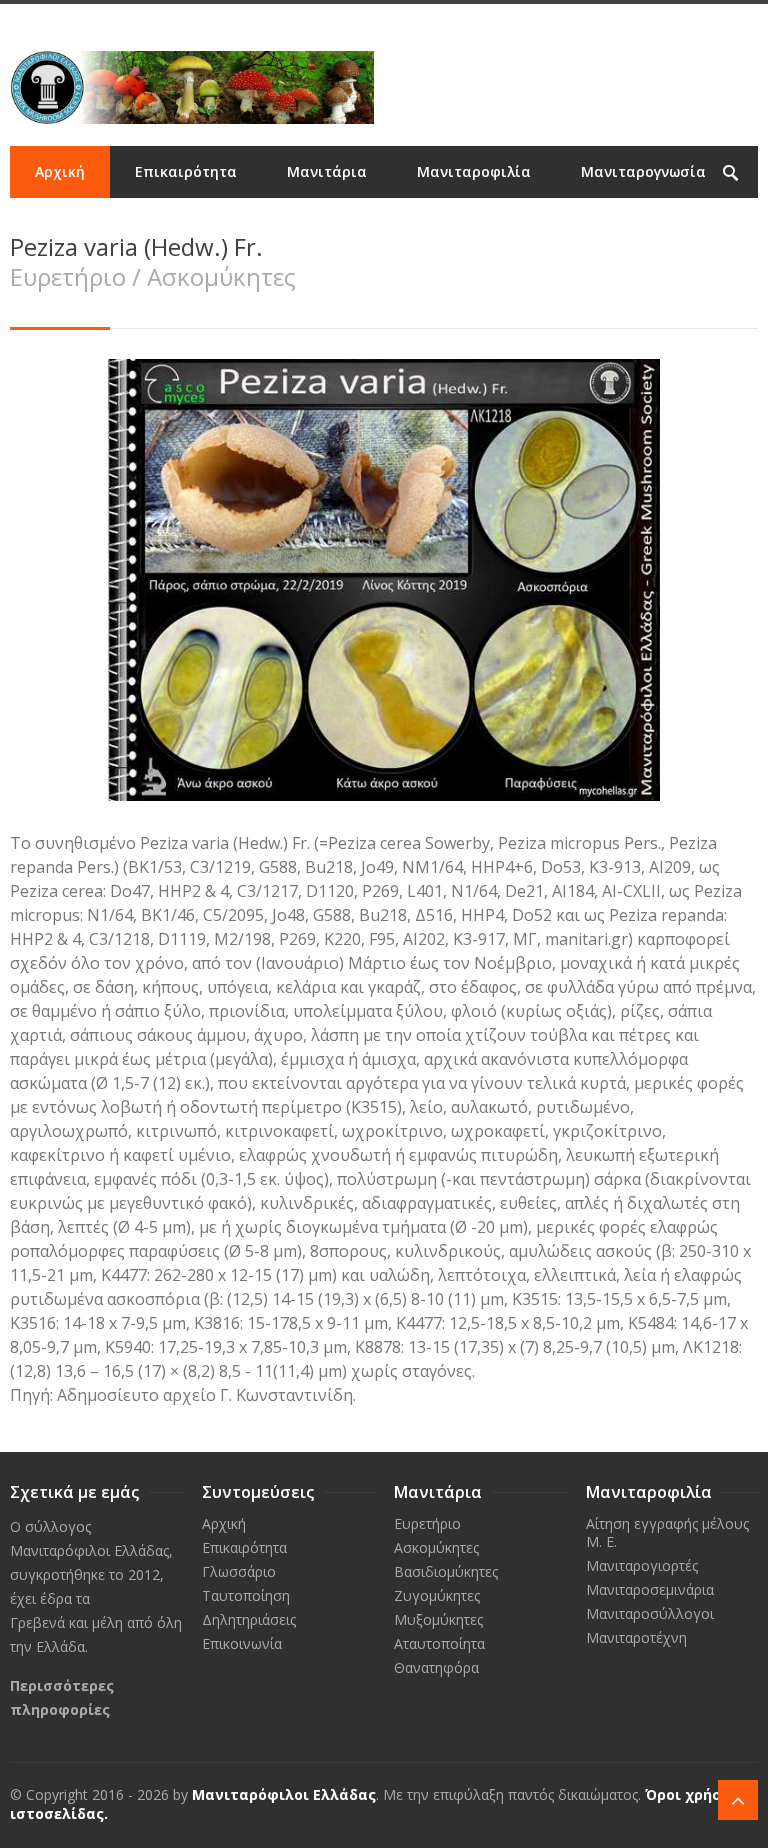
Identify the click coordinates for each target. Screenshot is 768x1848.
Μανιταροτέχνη (636, 1637)
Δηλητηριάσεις (249, 1619)
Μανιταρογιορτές (642, 1565)
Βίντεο (59, 223)
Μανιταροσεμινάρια (650, 1589)
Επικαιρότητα (186, 171)
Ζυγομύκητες (437, 1595)
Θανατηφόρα (436, 1667)
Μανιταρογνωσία (643, 171)
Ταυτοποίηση (246, 1595)
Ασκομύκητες (436, 1547)
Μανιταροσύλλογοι (650, 1613)
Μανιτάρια (327, 171)
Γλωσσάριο (239, 1571)
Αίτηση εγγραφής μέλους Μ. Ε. (667, 1532)
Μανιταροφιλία (474, 171)
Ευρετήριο (427, 1523)
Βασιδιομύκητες (446, 1571)
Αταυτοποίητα (439, 1643)
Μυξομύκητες (438, 1619)
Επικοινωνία (178, 223)
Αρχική (60, 171)
